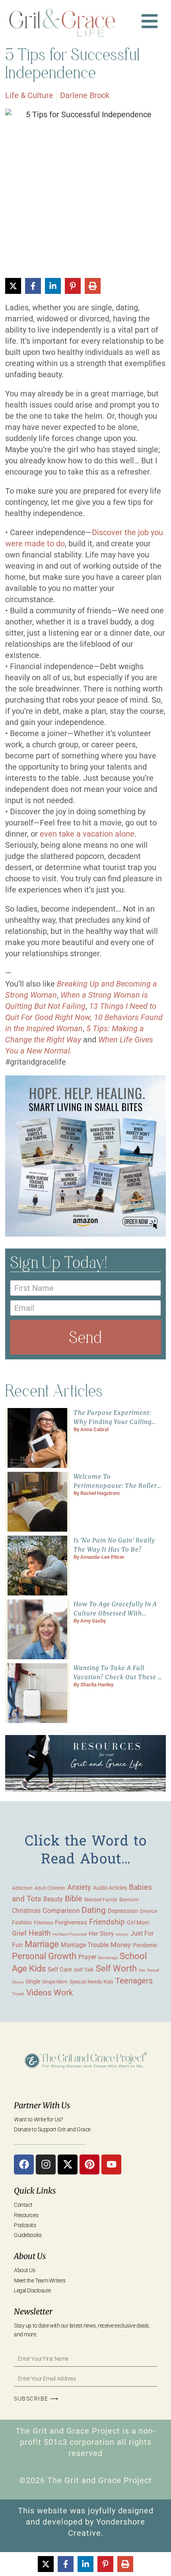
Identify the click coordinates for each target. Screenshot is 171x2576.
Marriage (42, 1944)
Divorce (149, 1911)
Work (63, 1993)
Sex (142, 1970)
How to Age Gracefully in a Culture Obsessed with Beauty (115, 1613)
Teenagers (134, 1981)
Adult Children (50, 1888)
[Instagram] (46, 2164)
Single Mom (55, 1982)
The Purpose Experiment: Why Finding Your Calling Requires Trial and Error (113, 1422)
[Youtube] (111, 2164)
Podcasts (25, 2225)
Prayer (87, 1957)
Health (40, 1933)
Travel (18, 1994)
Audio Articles (110, 1888)
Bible (74, 1899)
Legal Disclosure (32, 2290)
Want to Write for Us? (38, 2119)
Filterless (43, 1923)
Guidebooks (28, 2235)
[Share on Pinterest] (73, 286)
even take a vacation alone (87, 834)
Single (33, 1981)
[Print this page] (93, 286)
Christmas (26, 1911)
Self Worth (116, 1968)
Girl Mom (138, 1922)
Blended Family (101, 1900)
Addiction (22, 1888)
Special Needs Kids (91, 1982)
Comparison (61, 1911)
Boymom (129, 1900)
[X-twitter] (68, 2164)
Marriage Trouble (85, 1945)
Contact (23, 2205)
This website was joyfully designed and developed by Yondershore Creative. (86, 2522)
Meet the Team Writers (40, 2281)
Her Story (101, 1934)
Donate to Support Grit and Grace (52, 2129)
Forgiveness (71, 1922)
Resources (26, 2215)
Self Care (60, 1969)
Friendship (107, 1922)
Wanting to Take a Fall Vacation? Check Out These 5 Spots (118, 1677)
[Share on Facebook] (33, 286)
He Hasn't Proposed (70, 1934)
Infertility (122, 1935)
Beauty (53, 1899)
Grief (19, 1933)
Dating (94, 1910)
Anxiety (79, 1887)
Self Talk (84, 1970)
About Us (24, 2270)
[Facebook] (24, 2164)
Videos (39, 1992)
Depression (123, 1911)
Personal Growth (44, 1956)
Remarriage (108, 1958)
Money (121, 1945)
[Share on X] (13, 286)
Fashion (22, 1922)
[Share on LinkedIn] (53, 286)
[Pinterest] (89, 2164)
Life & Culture (29, 95)
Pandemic (145, 1945)
